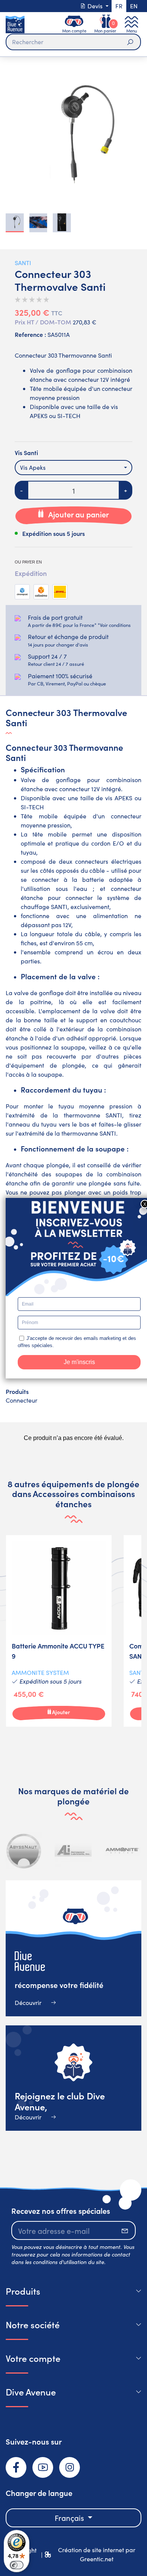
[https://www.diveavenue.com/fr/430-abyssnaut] (24, 1851)
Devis (95, 6)
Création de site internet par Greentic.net (97, 2554)
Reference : (30, 334)
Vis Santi (26, 452)
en (134, 6)
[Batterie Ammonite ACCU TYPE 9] (59, 1631)
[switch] (17, 2565)
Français (70, 2518)
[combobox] (73, 468)
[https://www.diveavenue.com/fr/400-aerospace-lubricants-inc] (73, 1851)
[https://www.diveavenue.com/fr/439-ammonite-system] (122, 1851)
